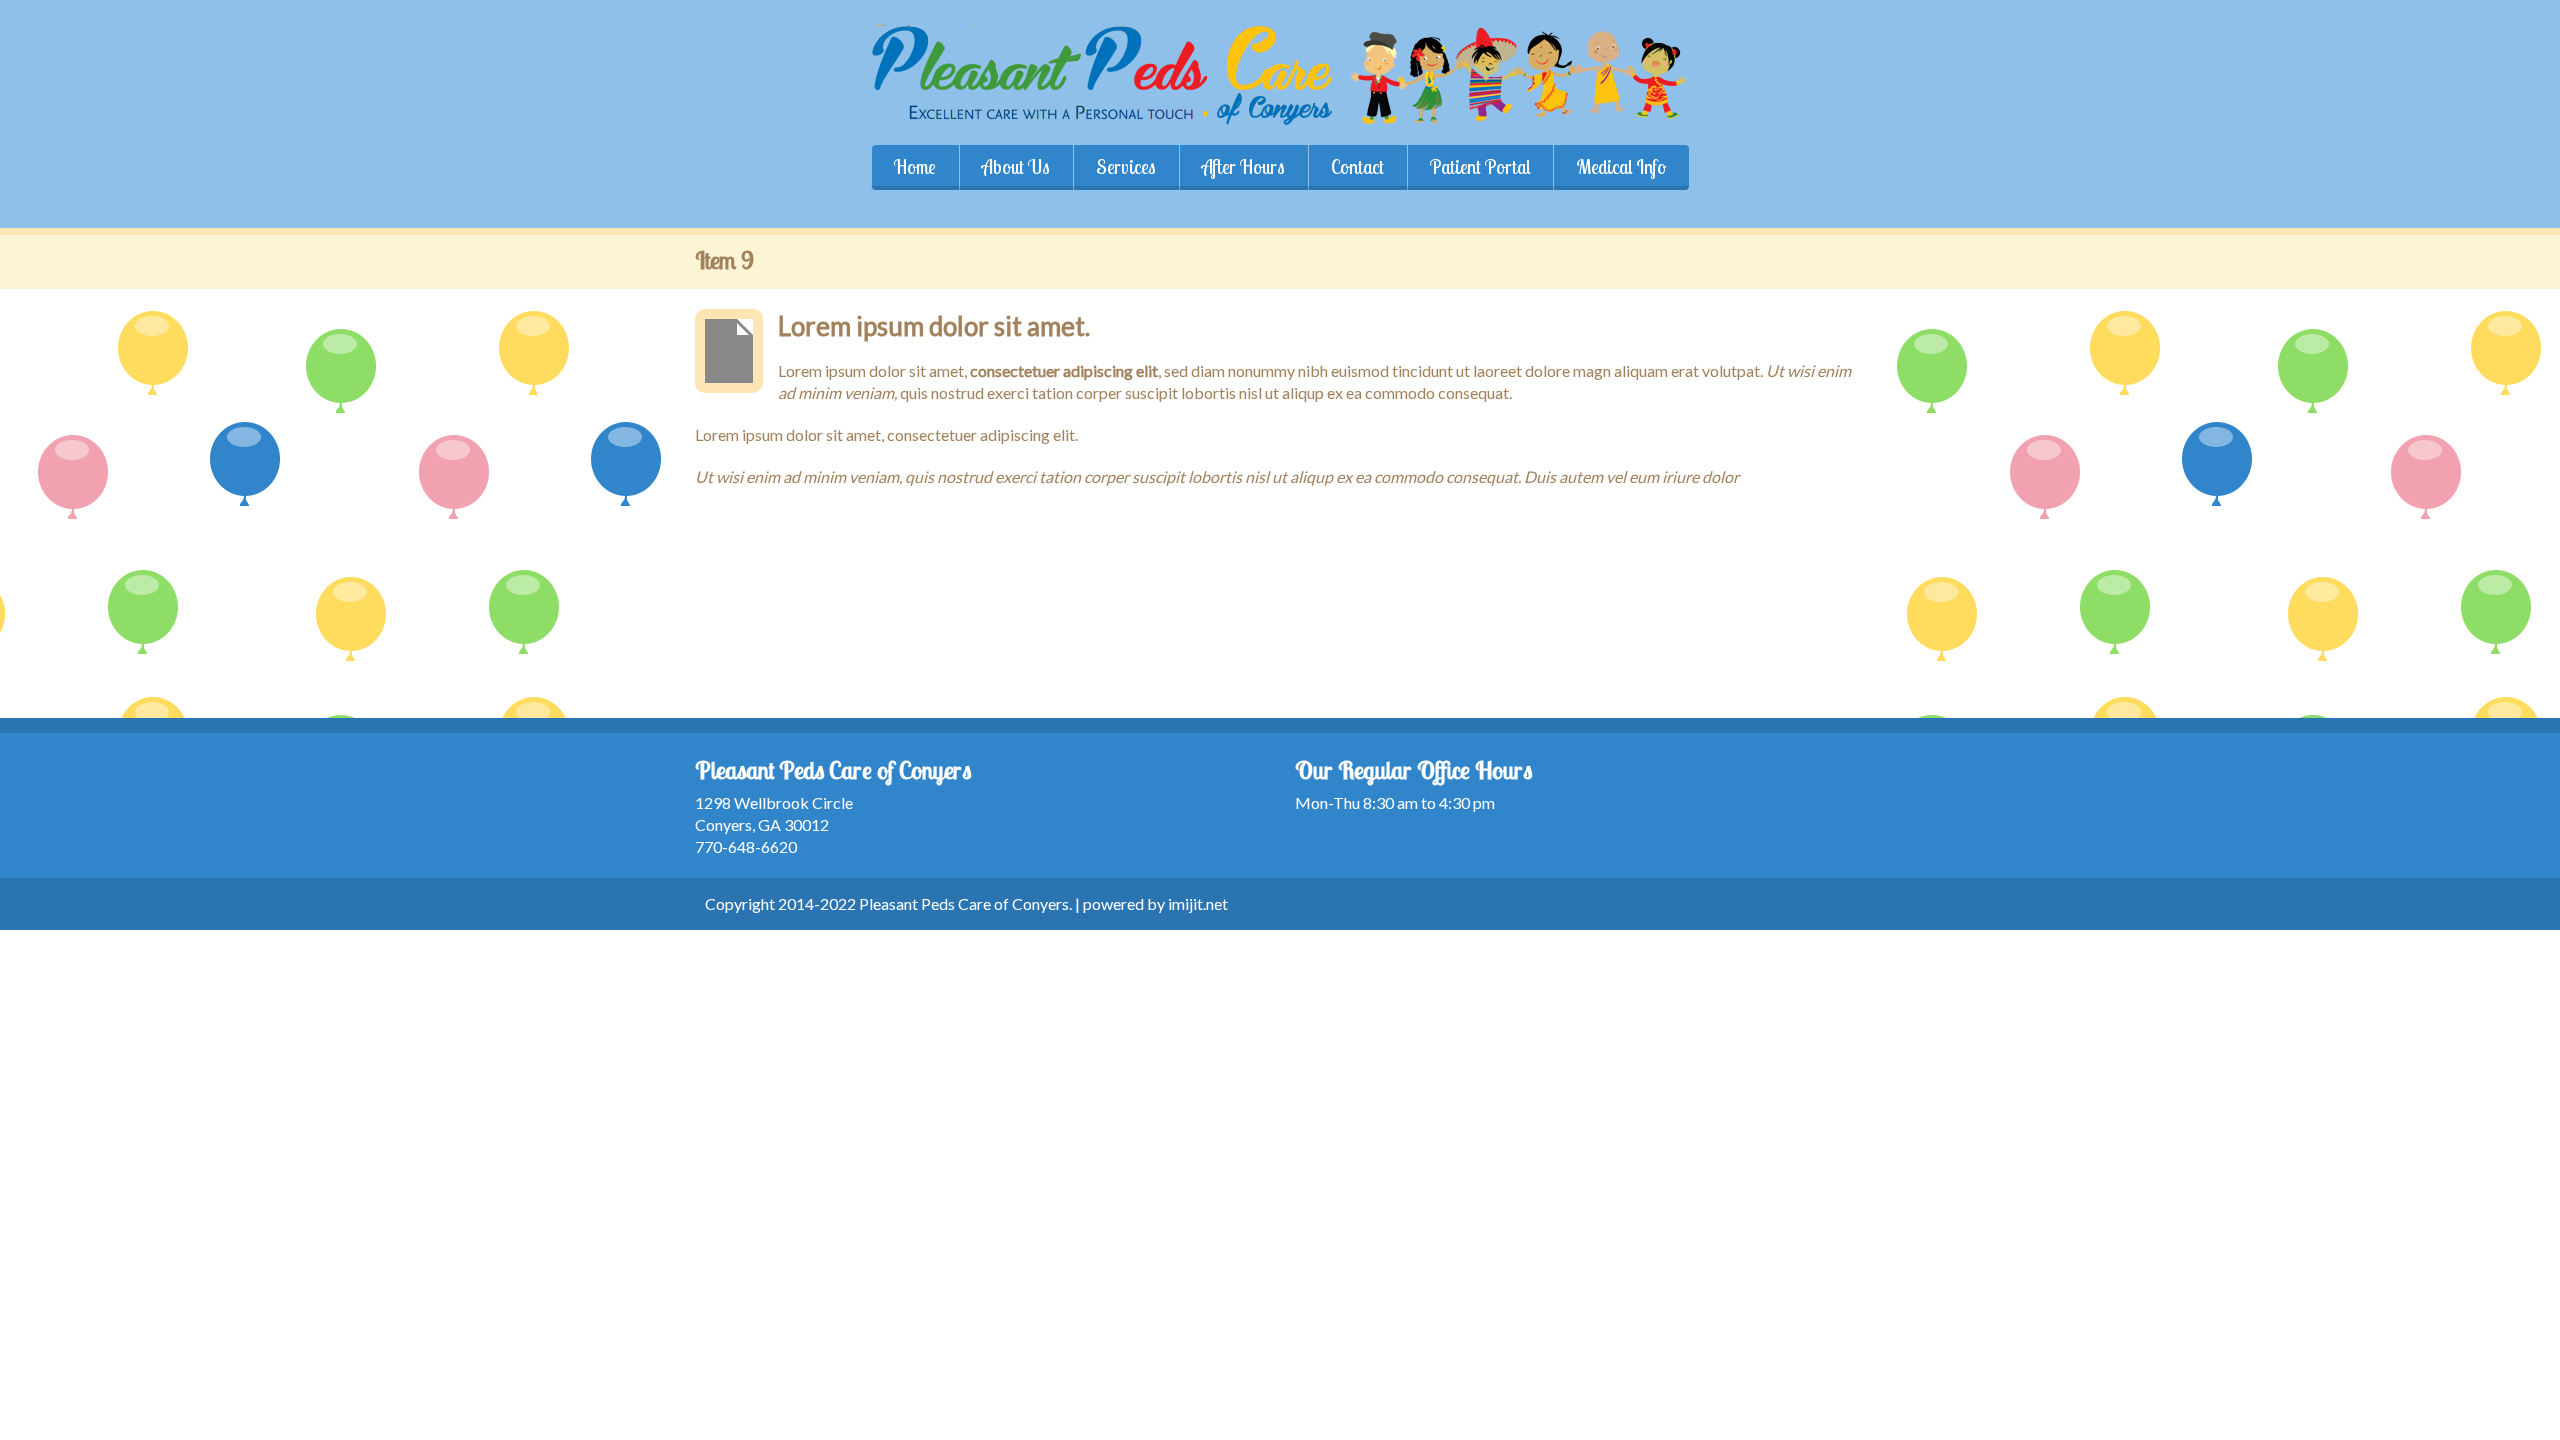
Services (1126, 167)
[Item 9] (729, 351)
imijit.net (1198, 903)
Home (915, 167)
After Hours (1243, 167)
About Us (1016, 167)
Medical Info (1621, 167)
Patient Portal (1480, 167)
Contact (1357, 167)
